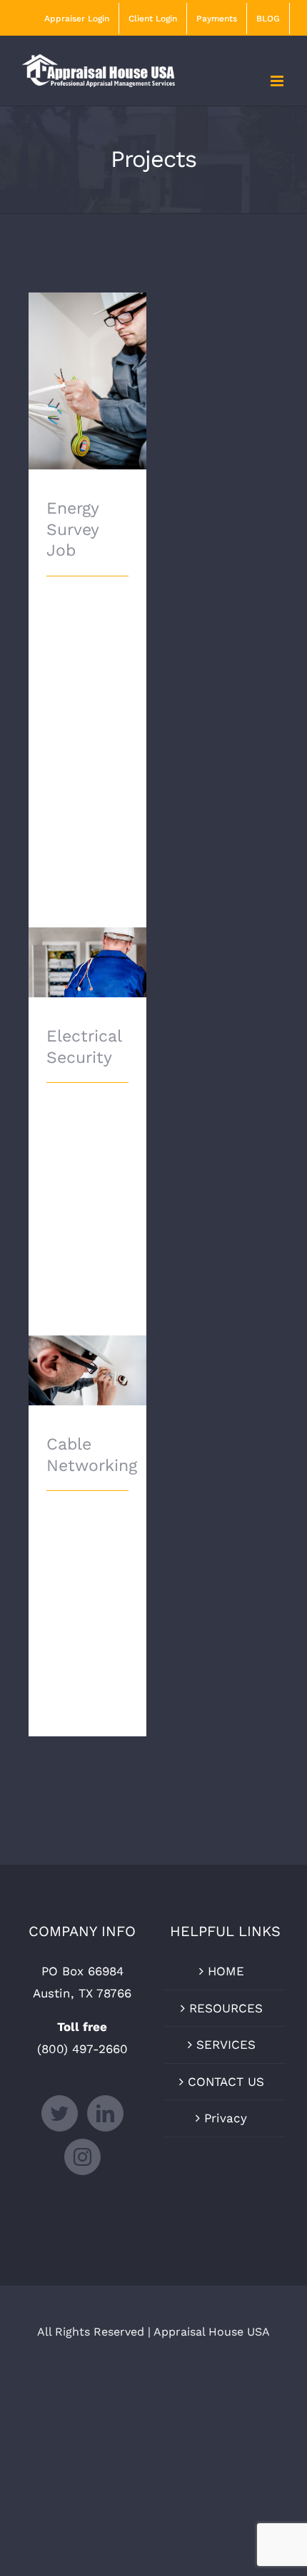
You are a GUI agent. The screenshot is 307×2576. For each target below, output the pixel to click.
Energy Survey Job (87, 361)
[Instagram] (82, 2157)
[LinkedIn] (105, 2113)
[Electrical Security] (87, 962)
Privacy (226, 2118)
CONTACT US (226, 2082)
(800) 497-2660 (82, 2049)
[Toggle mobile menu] (278, 81)
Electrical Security (87, 943)
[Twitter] (60, 2113)
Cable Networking (87, 1351)
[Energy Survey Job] (87, 381)
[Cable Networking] (87, 1370)
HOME (226, 1971)
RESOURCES (226, 2008)
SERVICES (226, 2045)
